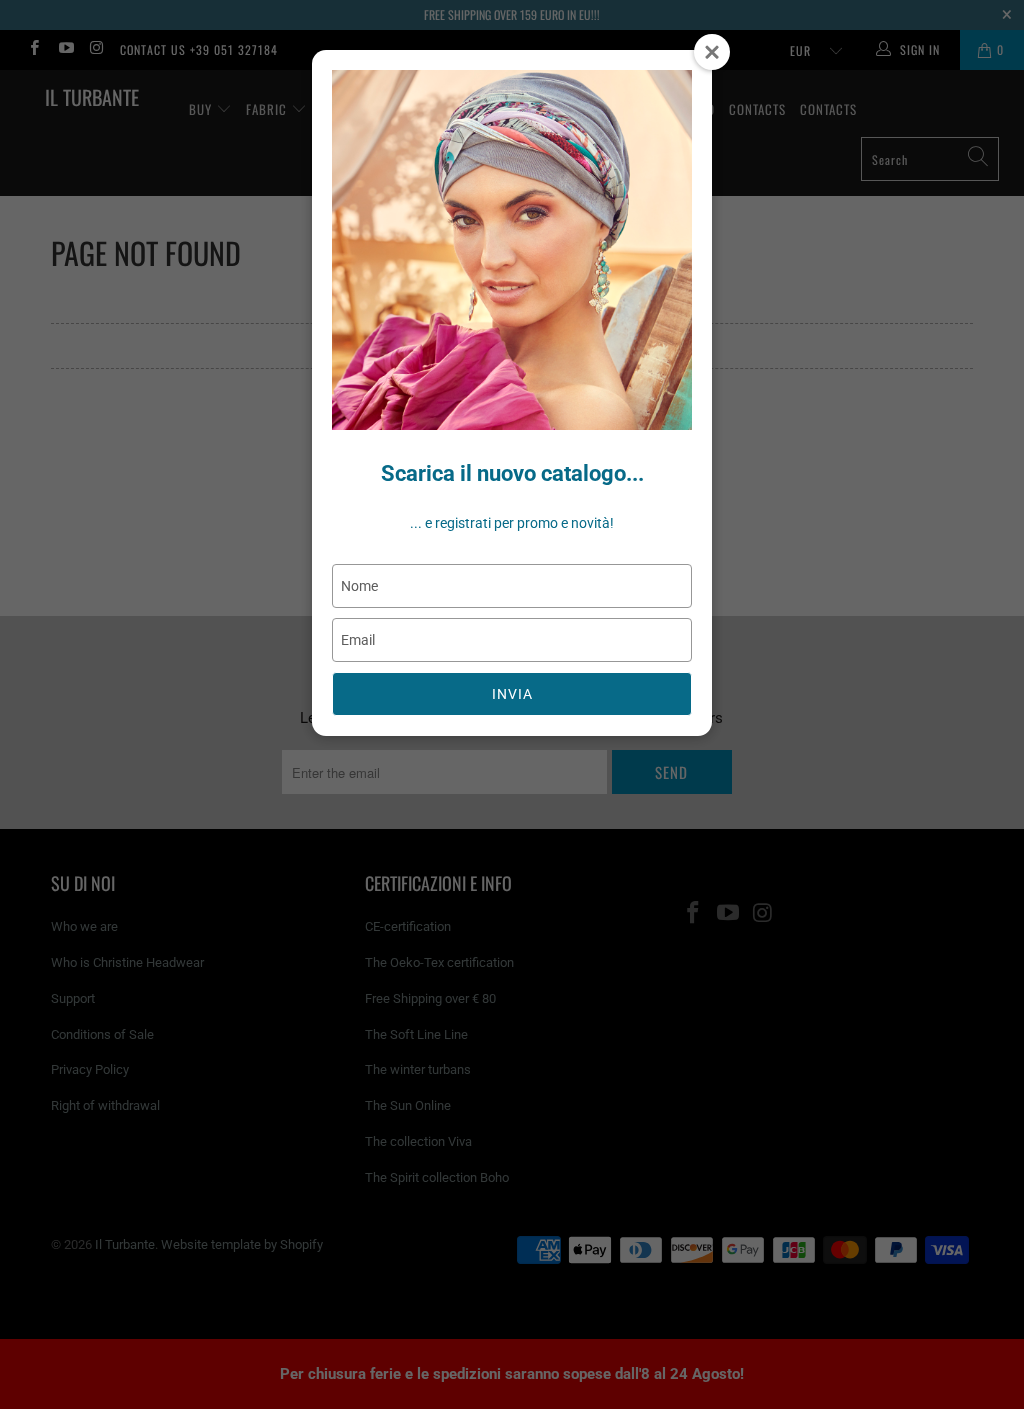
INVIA (512, 694)
